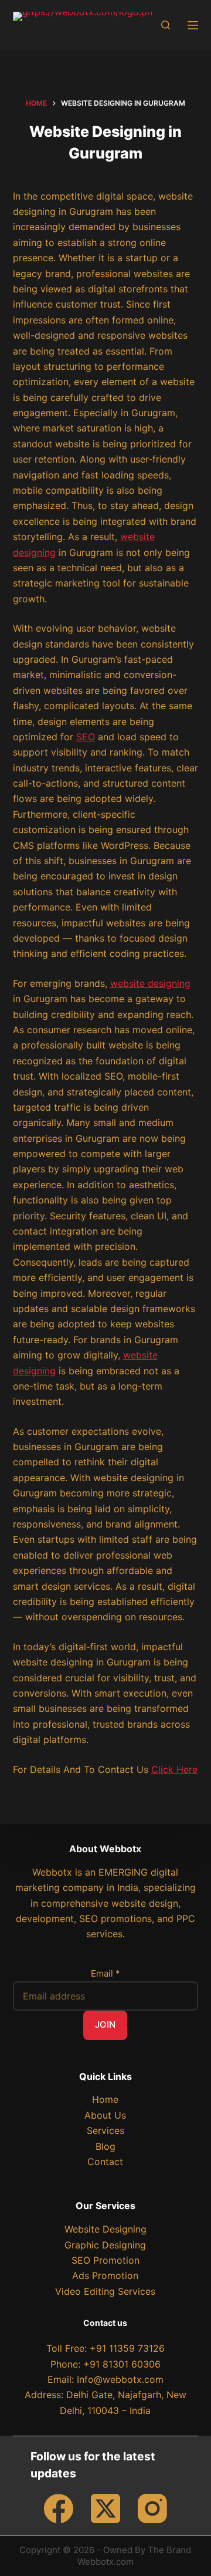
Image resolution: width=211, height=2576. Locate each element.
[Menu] (193, 25)
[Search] (166, 25)
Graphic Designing (105, 2245)
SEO (86, 737)
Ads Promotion (105, 2275)
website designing (150, 983)
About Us (105, 2115)
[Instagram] (152, 2508)
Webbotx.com (105, 2562)
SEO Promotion (105, 2260)
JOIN (105, 2024)
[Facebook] (59, 2508)
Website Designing (105, 2229)
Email (105, 1973)
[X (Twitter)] (105, 2508)
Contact (105, 2162)
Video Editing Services (105, 2291)
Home (105, 2099)
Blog (105, 2146)
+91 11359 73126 (127, 2348)
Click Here (174, 1769)
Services (105, 2130)
